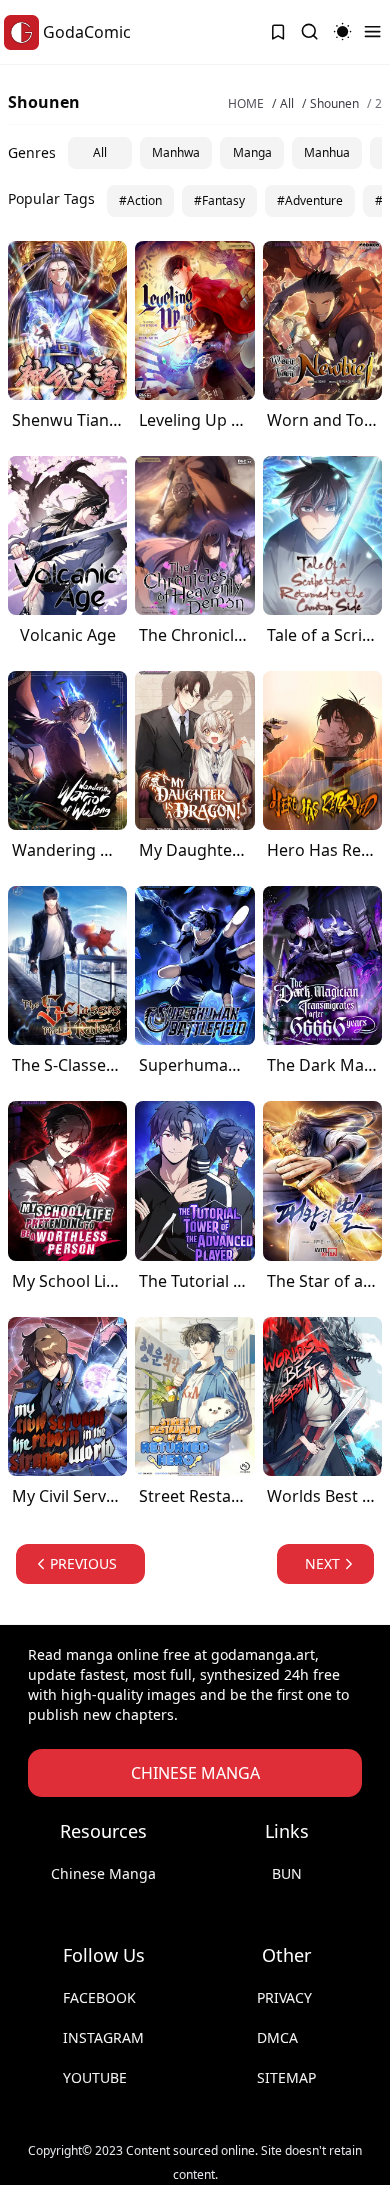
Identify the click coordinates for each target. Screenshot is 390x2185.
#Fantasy (219, 200)
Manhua (327, 152)
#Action (140, 200)
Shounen (334, 104)
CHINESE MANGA (195, 1773)
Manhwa (176, 152)
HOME (246, 104)
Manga (252, 152)
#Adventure (310, 200)
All (287, 104)
